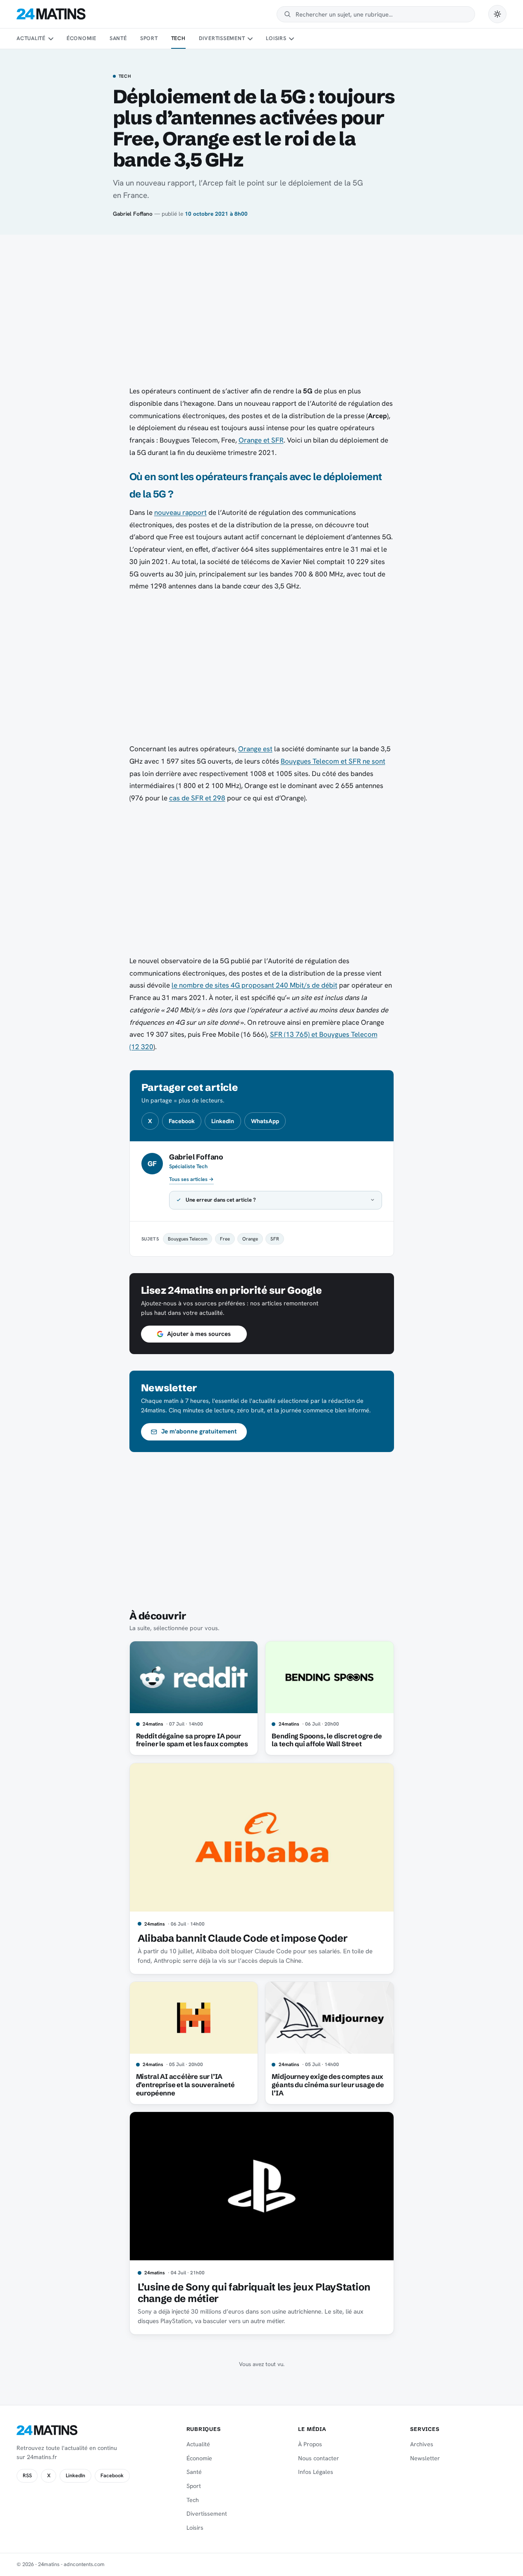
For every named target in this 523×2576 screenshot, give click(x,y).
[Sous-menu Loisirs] (291, 39)
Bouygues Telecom (188, 1239)
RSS (27, 2476)
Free (225, 1239)
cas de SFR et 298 (197, 798)
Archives (422, 2444)
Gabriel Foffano (133, 214)
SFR (275, 1239)
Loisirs (276, 38)
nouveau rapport (180, 512)
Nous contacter (319, 2458)
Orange (250, 1239)
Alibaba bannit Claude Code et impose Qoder (243, 1938)
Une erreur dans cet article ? (221, 1200)
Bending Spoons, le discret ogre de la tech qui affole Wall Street (327, 1740)
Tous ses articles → (191, 1179)
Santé (118, 38)
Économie (81, 38)
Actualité (31, 38)
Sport (149, 38)
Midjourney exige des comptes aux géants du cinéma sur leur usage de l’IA (328, 2085)
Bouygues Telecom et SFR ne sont (333, 761)
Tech (178, 38)
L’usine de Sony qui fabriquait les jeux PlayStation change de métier (254, 2293)
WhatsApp (265, 1121)
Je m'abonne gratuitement (199, 1431)
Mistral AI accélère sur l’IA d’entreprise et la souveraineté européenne (185, 2085)
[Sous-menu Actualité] (50, 39)
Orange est (255, 749)
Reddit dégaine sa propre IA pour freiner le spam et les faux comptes (192, 1740)
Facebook (182, 1121)
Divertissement (222, 38)
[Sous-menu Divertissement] (250, 39)
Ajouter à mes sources (199, 1334)
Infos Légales (316, 2472)
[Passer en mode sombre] (497, 14)
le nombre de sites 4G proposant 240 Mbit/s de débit (254, 985)
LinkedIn (223, 1121)
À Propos (310, 2444)
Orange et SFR (261, 440)
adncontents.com (84, 2564)
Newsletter (425, 2458)
